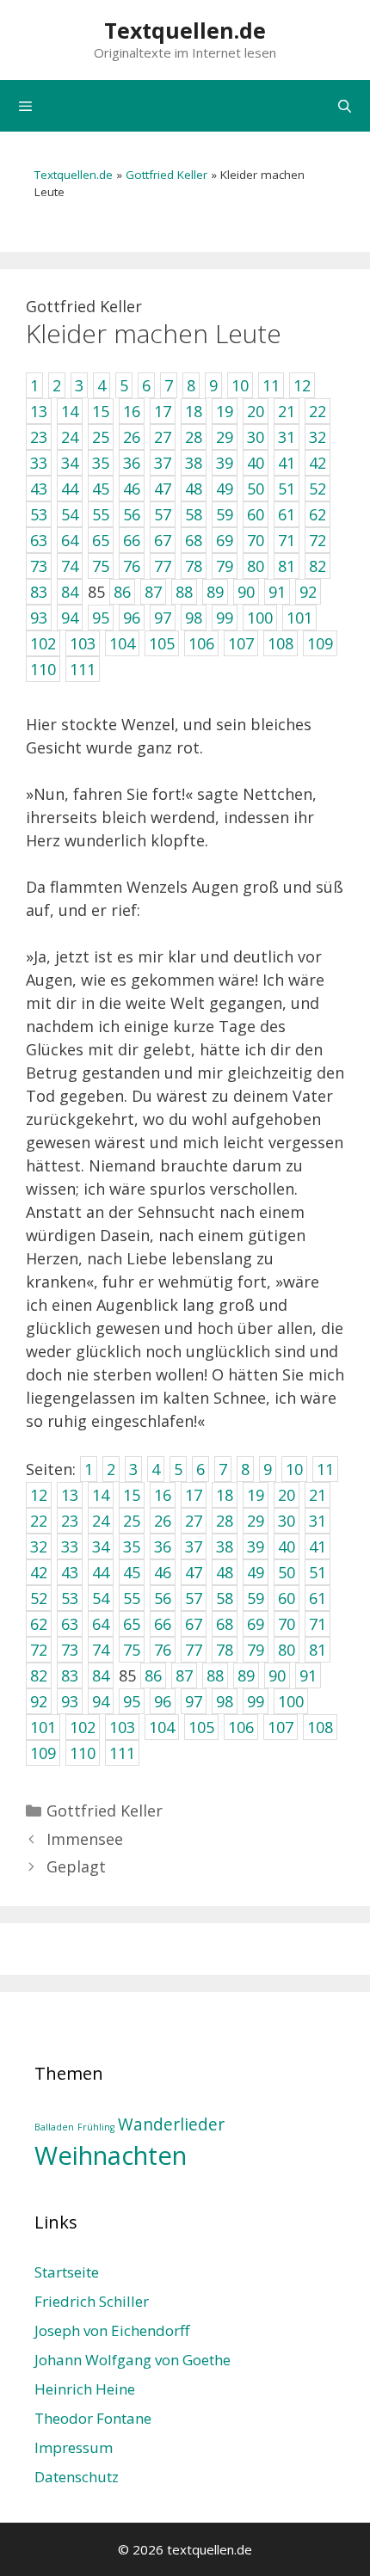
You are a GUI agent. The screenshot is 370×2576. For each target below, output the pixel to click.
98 (225, 1701)
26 (163, 1521)
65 (132, 1624)
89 (246, 1675)
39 (256, 1546)
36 (163, 1546)
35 (132, 1546)
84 (101, 1675)
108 (320, 1727)
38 (225, 1546)
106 (241, 1727)
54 (101, 1598)
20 (287, 1495)
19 (256, 1495)
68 (225, 1624)
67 (194, 1624)
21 (318, 1495)
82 (39, 1675)
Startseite (67, 2272)
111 (122, 1753)
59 (256, 1598)
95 (132, 1701)
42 (39, 1572)
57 (194, 1598)
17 (194, 1495)
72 (39, 1650)
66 (163, 1624)
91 (308, 1675)
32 (39, 1546)
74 (101, 1650)
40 (287, 1546)
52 (39, 1598)
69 (256, 1624)
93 (70, 1701)
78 (225, 1650)
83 (70, 1675)
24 (101, 1521)
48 (225, 1572)
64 (101, 1624)
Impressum (74, 2447)
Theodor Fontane (93, 2418)
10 (294, 1469)
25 (132, 1521)
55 (132, 1598)
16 (163, 1495)
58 (225, 1598)
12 (39, 1495)
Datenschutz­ (77, 2477)
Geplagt (76, 1866)
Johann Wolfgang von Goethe (133, 2360)
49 (256, 1572)
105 (201, 1727)
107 (281, 1727)
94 (101, 1701)
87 (184, 1675)
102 (83, 1727)
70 (287, 1624)
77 (194, 1650)
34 (101, 1546)
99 (256, 1701)
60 (287, 1598)
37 (194, 1546)
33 (70, 1546)
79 (256, 1650)
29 (256, 1521)
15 (132, 1495)
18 (225, 1495)
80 (287, 1650)
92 (39, 1701)
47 (194, 1572)
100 (291, 1701)
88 (215, 1675)
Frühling (96, 2127)
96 (163, 1701)
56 (163, 1598)
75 (132, 1650)
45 (132, 1572)
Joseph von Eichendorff (112, 2330)
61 (318, 1598)
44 (101, 1572)
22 (39, 1521)
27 (194, 1521)
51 (318, 1572)
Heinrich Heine (85, 2389)
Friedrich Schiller (92, 2301)
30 (287, 1521)
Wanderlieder (171, 2124)
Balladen (54, 2127)
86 (153, 1675)
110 (83, 1753)
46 (163, 1572)
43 (70, 1572)
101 (43, 1727)
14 (101, 1495)
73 (70, 1650)
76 (163, 1650)
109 (43, 1753)
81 (318, 1650)
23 (70, 1521)
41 (318, 1546)
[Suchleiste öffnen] (345, 106)
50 (287, 1572)
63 (70, 1624)
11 (325, 1469)
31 (318, 1521)
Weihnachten (111, 2155)
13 (70, 1495)
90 (277, 1675)
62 (39, 1624)
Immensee (85, 1839)
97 (194, 1701)
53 (70, 1598)
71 (318, 1624)
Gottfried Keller (166, 175)
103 (122, 1727)
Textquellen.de (185, 30)
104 (162, 1727)
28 (225, 1521)
